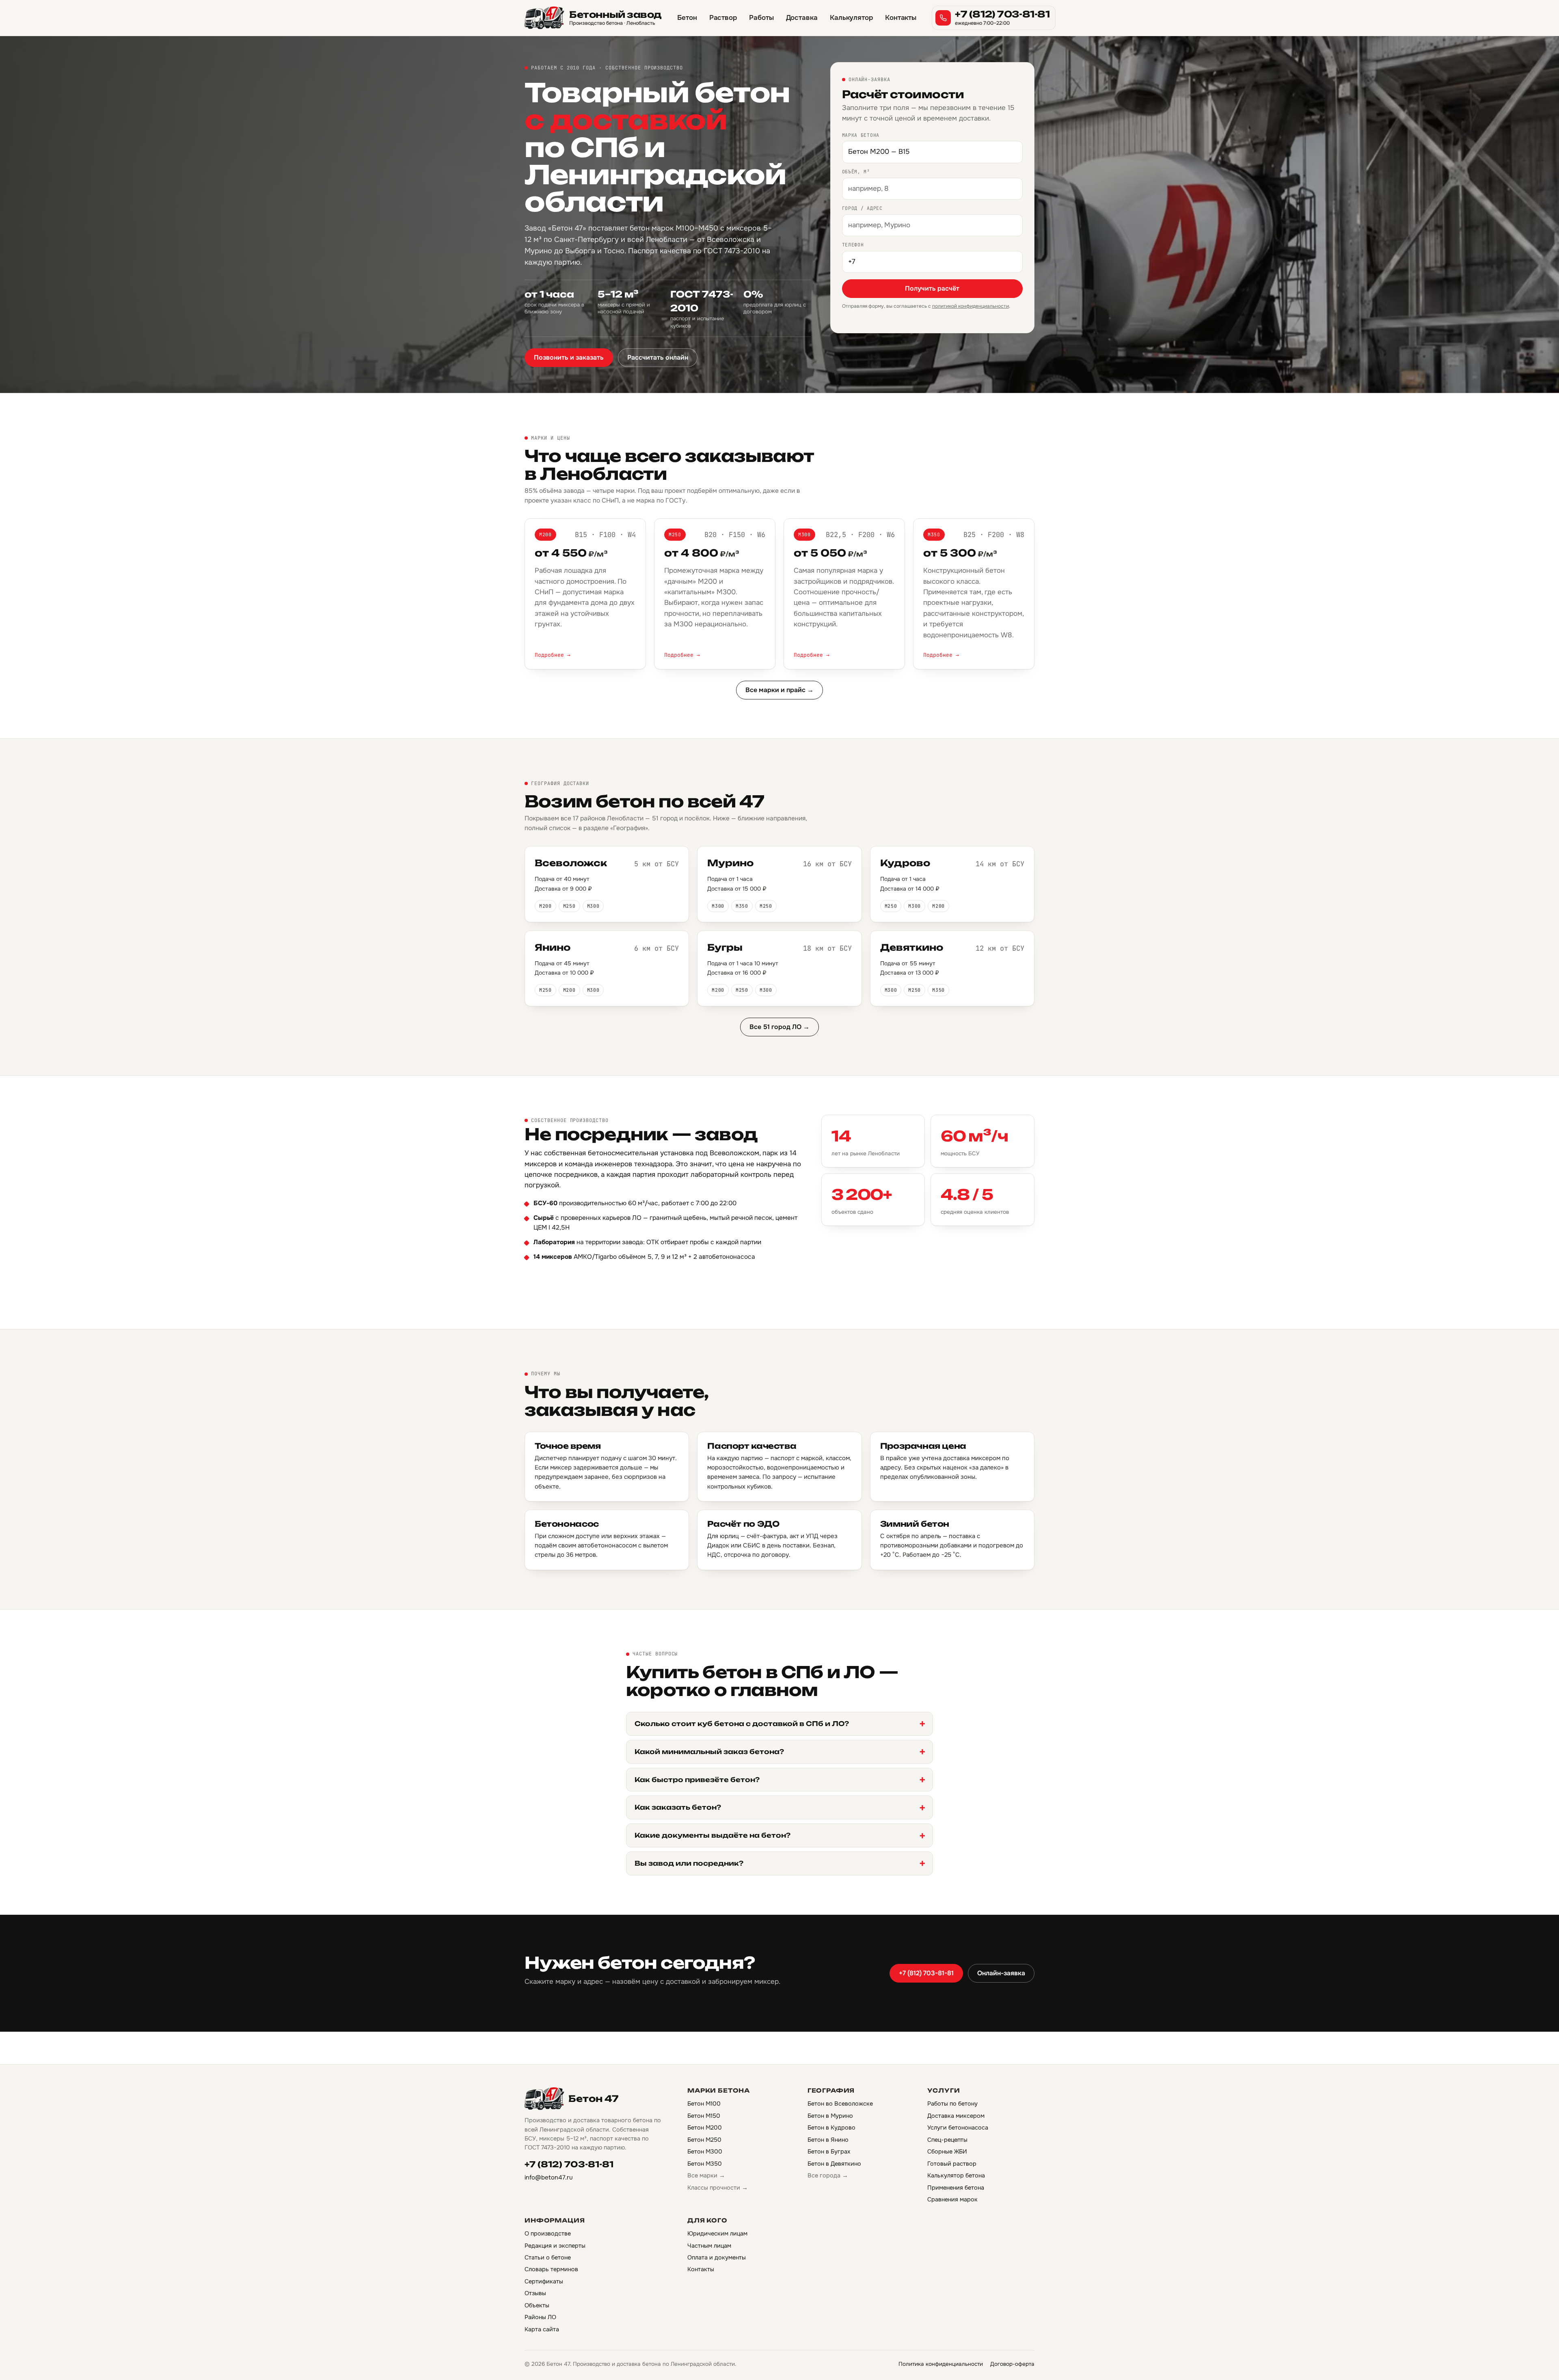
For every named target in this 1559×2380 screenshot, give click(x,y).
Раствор (723, 18)
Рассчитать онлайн (658, 357)
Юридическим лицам (717, 2233)
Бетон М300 (705, 2151)
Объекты (537, 2305)
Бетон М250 (704, 2140)
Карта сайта (542, 2329)
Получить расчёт (932, 288)
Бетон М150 (704, 2116)
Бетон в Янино (828, 2140)
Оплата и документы (717, 2257)
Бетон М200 (705, 2128)
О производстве (548, 2233)
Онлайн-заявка (1001, 1973)
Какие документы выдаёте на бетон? (713, 1835)
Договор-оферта (1012, 2364)
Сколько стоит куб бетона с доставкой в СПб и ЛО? (742, 1724)
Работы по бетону (952, 2104)
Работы (761, 18)
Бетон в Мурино (830, 2116)
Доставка (802, 18)
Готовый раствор (952, 2164)
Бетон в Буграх (829, 2151)
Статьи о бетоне (548, 2257)
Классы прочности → (718, 2188)
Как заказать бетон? (678, 1807)
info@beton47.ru (549, 2177)
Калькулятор (851, 18)
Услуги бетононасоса (958, 2128)
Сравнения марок (952, 2199)
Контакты (901, 18)
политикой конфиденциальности (971, 306)
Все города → (828, 2175)
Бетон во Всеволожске (840, 2104)
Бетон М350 (705, 2164)
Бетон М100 (704, 2104)
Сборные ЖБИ (947, 2151)
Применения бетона (956, 2188)
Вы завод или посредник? (689, 1863)
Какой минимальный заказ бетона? (709, 1752)
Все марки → (706, 2175)
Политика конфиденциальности (941, 2364)
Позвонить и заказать (569, 357)
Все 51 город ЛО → (779, 1027)
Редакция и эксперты (555, 2246)
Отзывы (535, 2293)
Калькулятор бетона (956, 2175)
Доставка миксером (956, 2116)
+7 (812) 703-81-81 (926, 1973)
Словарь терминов (551, 2269)
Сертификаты (544, 2281)
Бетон (687, 18)
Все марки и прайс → (779, 690)
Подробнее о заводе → (571, 1281)
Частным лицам (709, 2246)
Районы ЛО (540, 2317)
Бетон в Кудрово (831, 2128)
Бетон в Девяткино (834, 2164)
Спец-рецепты (947, 2140)
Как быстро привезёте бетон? (697, 1780)
